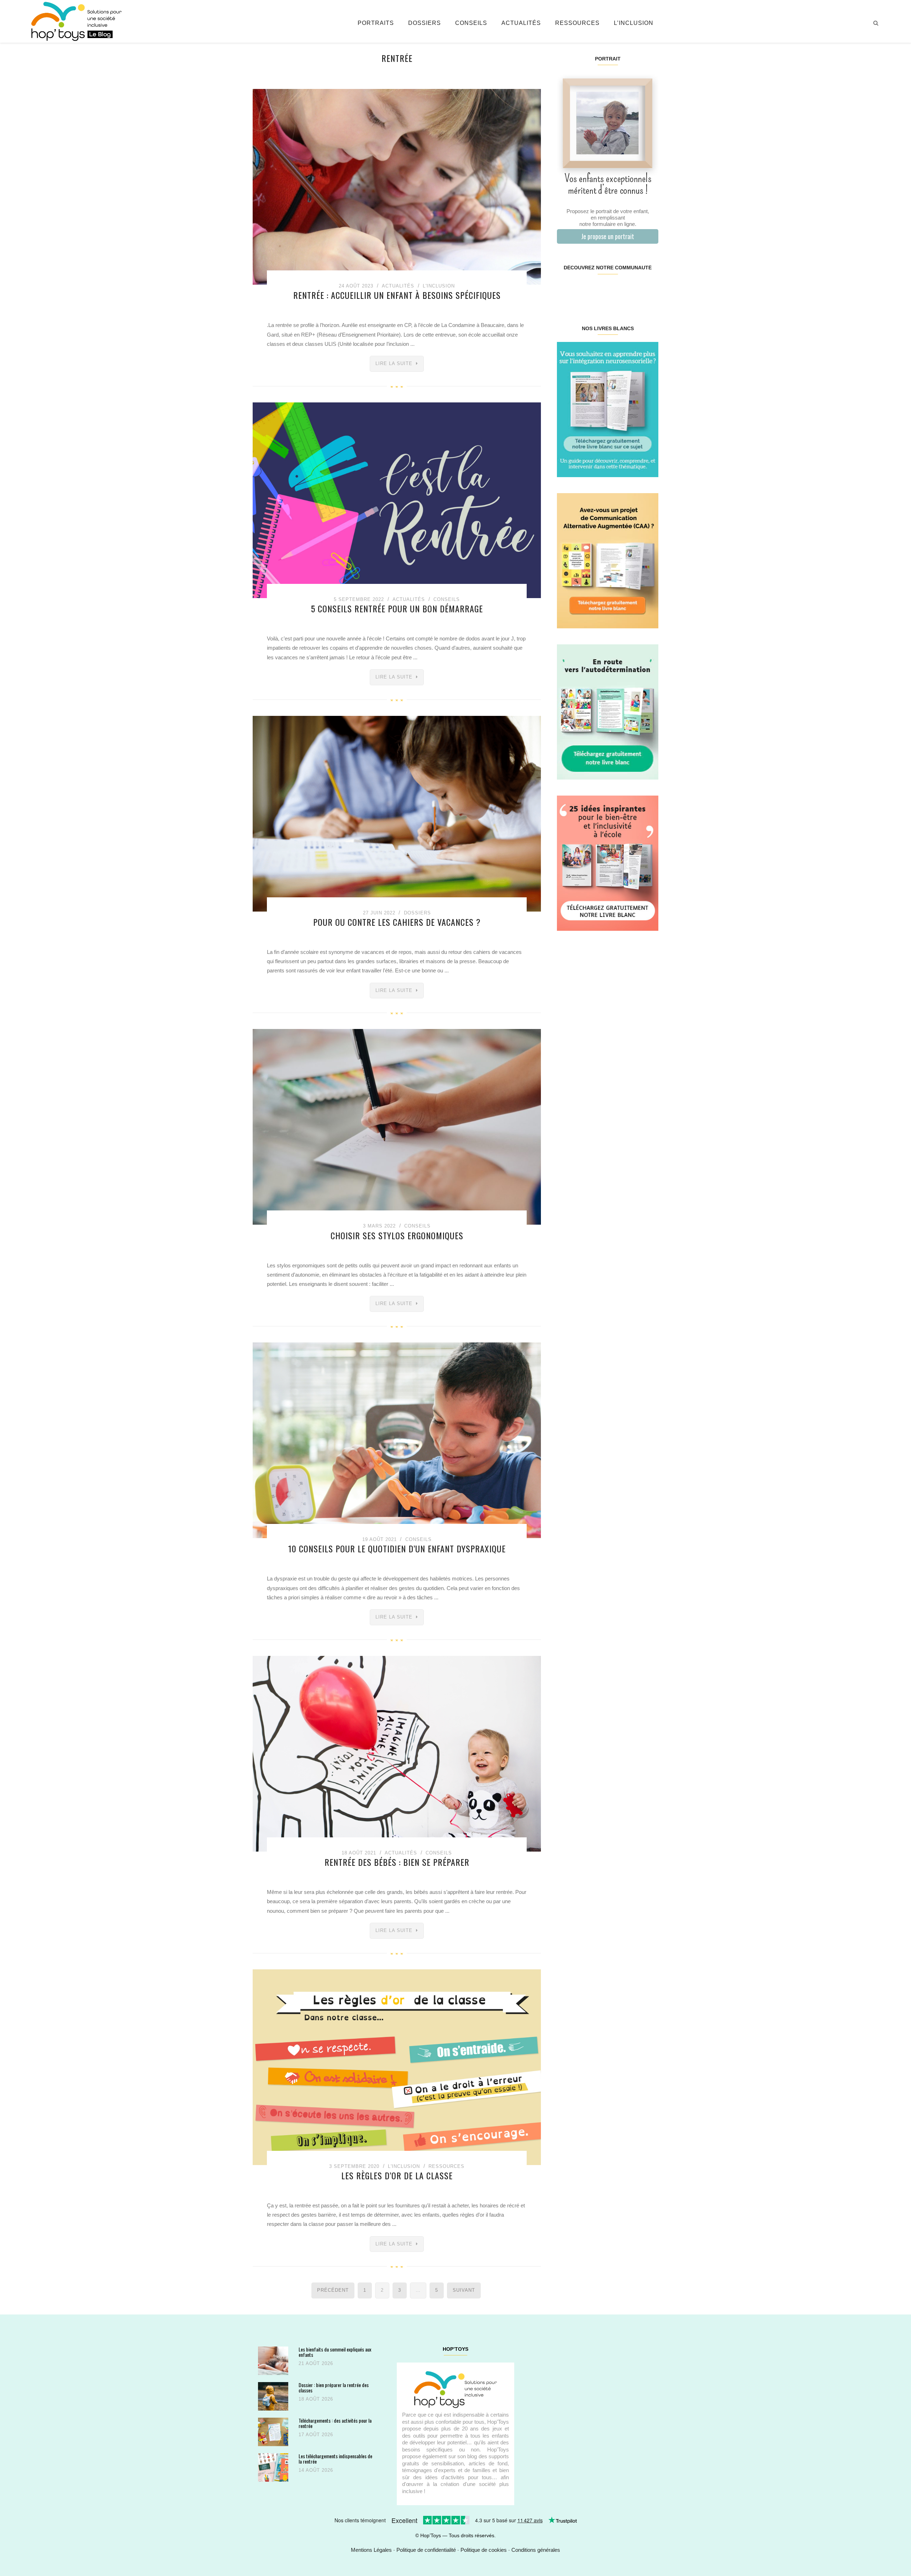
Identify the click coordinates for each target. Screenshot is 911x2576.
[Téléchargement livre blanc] (608, 409)
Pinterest (599, 290)
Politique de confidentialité (426, 2550)
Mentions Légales (371, 2550)
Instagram (582, 290)
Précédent (333, 2290)
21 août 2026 (316, 2363)
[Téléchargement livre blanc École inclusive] (608, 863)
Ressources (577, 23)
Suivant (464, 2290)
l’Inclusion (634, 23)
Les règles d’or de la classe (397, 2175)
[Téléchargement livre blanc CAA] (608, 560)
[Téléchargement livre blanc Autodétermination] (608, 711)
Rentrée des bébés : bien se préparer (397, 1862)
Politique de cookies (484, 2550)
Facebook (565, 290)
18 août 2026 (316, 2399)
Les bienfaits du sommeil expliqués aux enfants (335, 2352)
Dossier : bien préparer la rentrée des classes (334, 2388)
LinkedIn (616, 290)
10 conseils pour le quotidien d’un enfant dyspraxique (397, 1548)
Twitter (649, 290)
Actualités (521, 23)
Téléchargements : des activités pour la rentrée (335, 2423)
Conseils (471, 23)
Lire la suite (394, 363)
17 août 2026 (316, 2435)
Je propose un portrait (608, 236)
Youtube (633, 290)
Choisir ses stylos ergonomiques (397, 1235)
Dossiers (425, 23)
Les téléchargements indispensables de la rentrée (335, 2459)
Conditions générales (536, 2550)
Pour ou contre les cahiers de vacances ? (397, 922)
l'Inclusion (439, 286)
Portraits (376, 23)
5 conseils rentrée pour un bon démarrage (397, 608)
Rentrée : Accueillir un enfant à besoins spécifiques (397, 295)
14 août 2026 (316, 2470)
